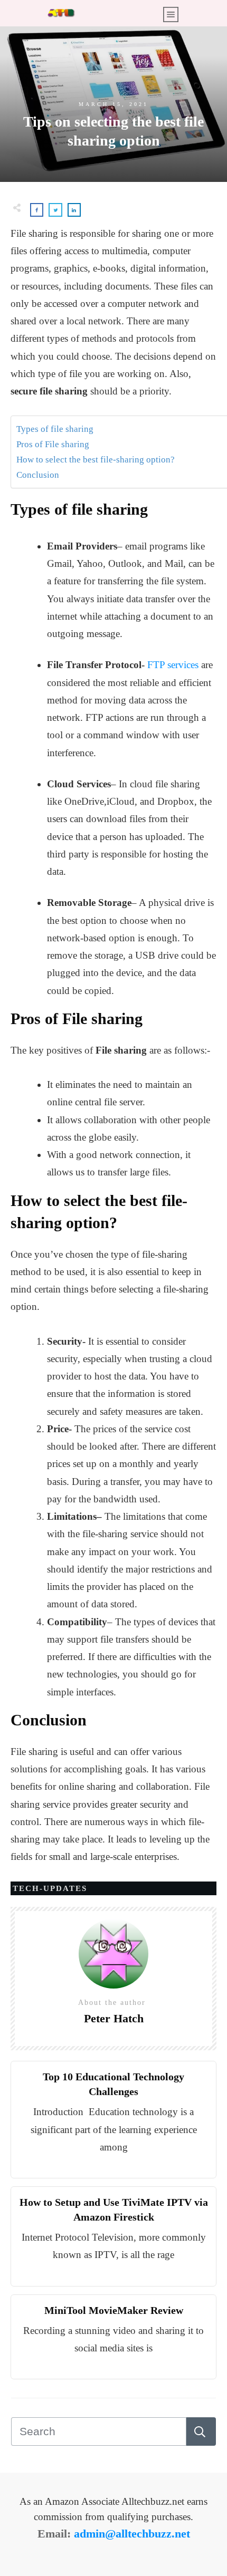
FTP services (173, 665)
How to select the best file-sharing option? (97, 460)
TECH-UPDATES (50, 1888)
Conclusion (38, 475)
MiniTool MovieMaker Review (114, 2310)
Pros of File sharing (54, 444)
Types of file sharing (56, 429)
